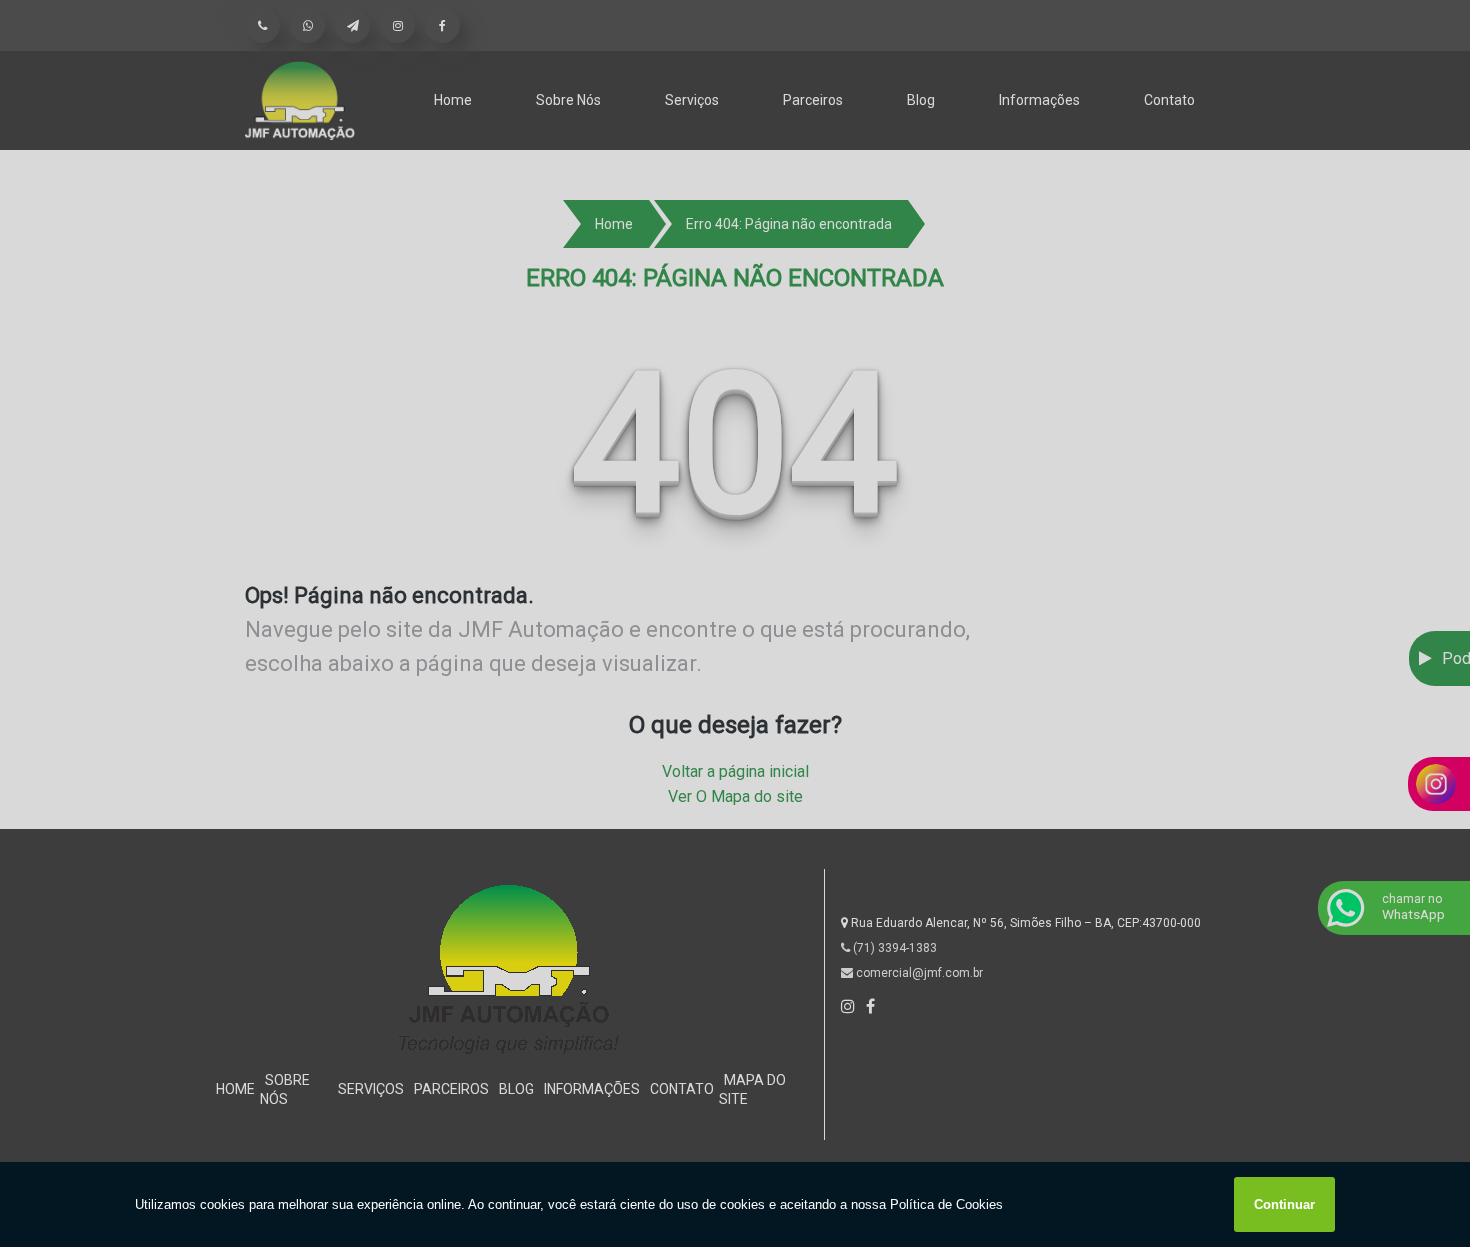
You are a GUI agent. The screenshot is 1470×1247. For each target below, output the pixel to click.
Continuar (1284, 1204)
